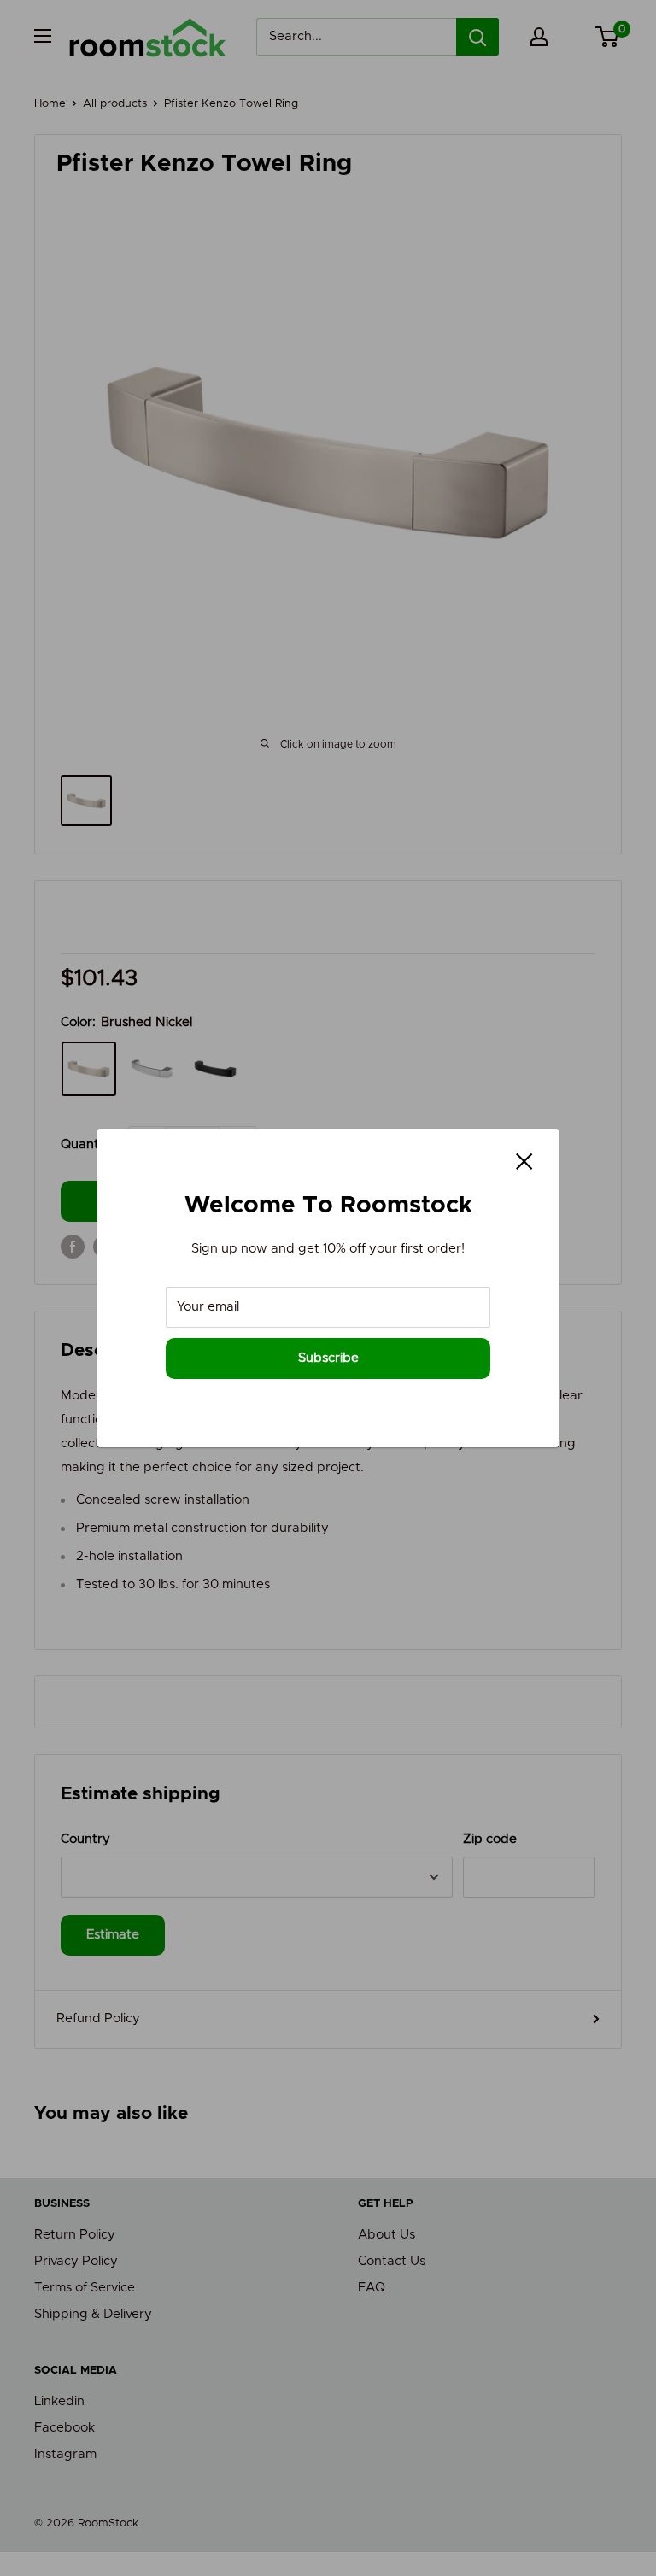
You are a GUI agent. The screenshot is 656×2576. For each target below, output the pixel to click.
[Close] (524, 1161)
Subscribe (328, 1358)
